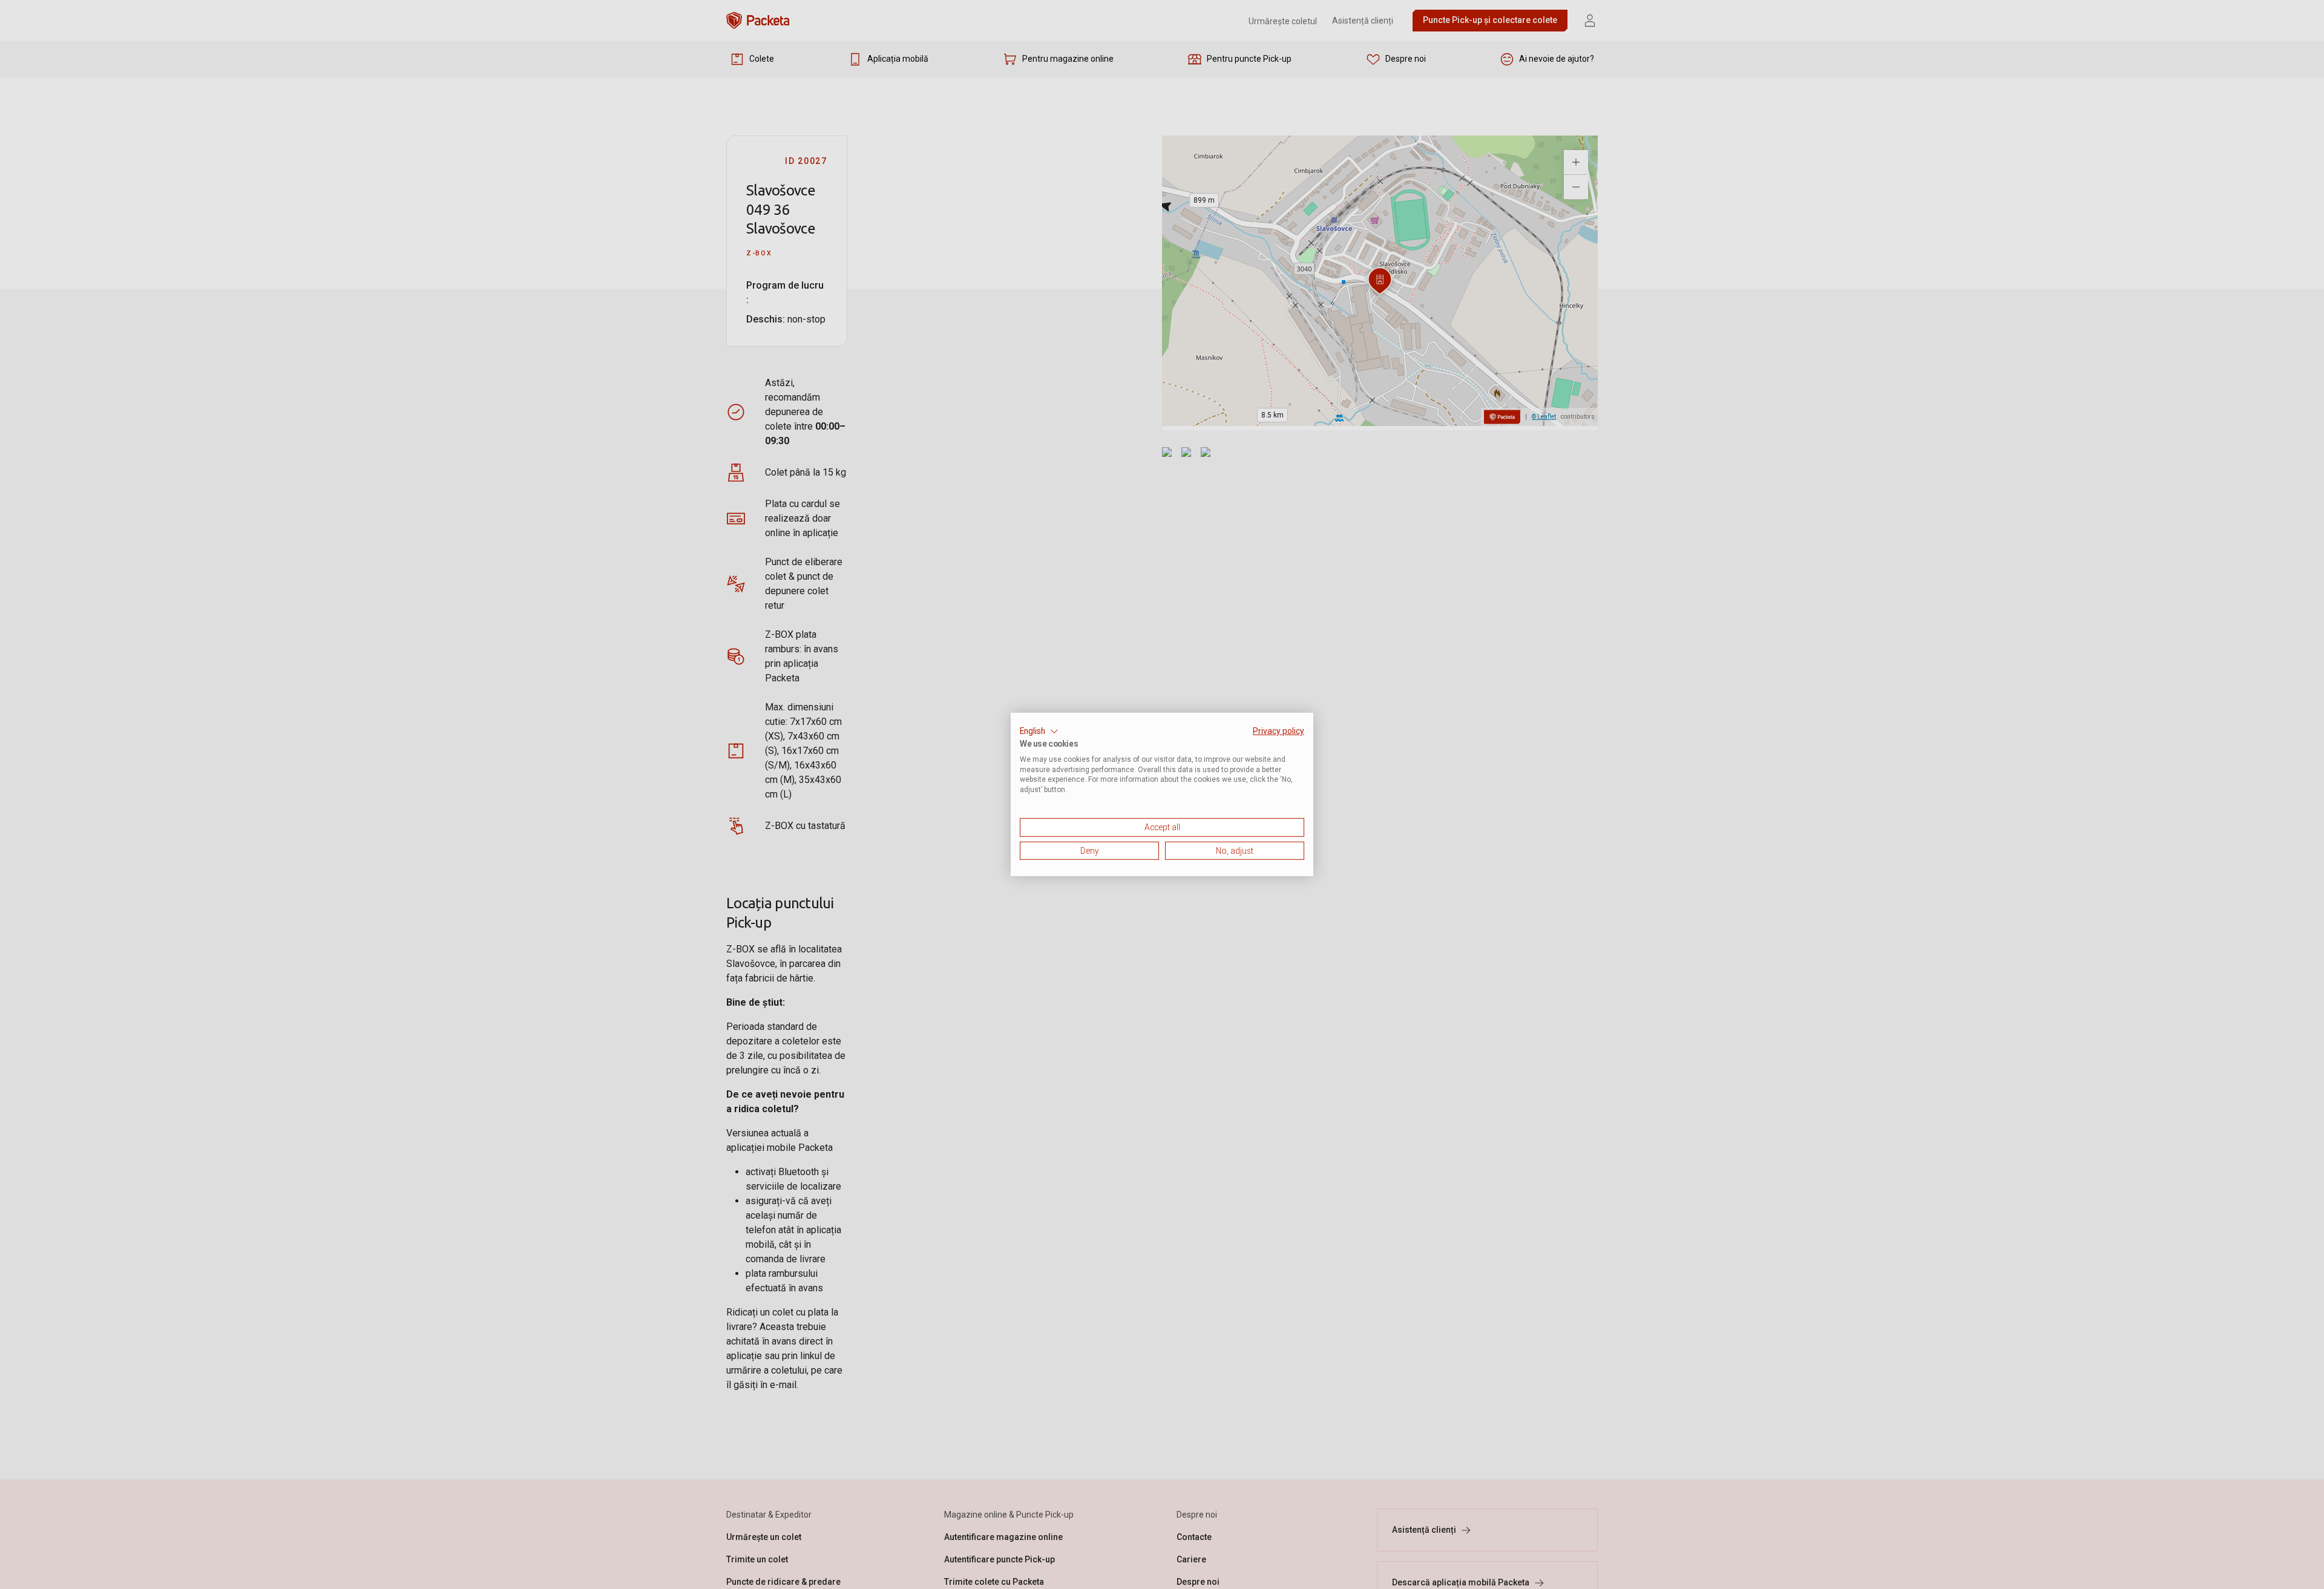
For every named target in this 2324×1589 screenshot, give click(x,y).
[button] (1039, 732)
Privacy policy (1279, 731)
